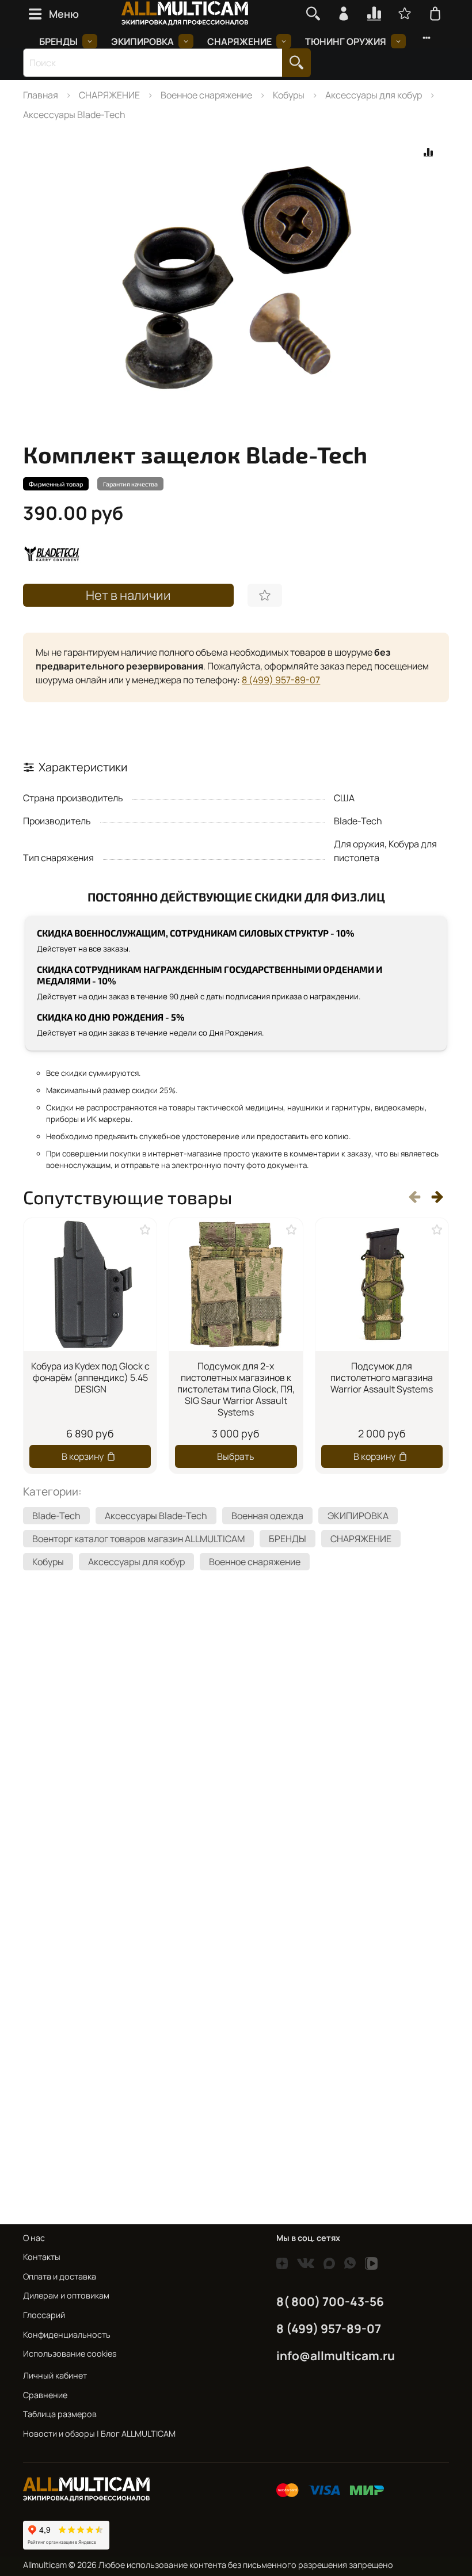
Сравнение (45, 2395)
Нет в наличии (128, 595)
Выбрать (236, 1456)
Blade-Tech (56, 1516)
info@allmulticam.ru (336, 2356)
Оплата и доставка (60, 2276)
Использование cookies (70, 2354)
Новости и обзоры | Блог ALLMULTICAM (99, 2434)
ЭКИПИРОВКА (142, 41)
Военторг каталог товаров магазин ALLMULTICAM (138, 1539)
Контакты (42, 2257)
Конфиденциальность (67, 2335)
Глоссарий (44, 2315)
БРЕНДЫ (58, 41)
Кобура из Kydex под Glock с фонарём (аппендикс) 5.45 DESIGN (90, 1378)
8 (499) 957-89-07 (281, 680)
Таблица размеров (60, 2414)
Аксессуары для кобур (374, 95)
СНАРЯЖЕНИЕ (239, 41)
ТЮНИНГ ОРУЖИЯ (346, 41)
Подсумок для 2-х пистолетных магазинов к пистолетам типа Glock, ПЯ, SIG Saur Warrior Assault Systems (236, 1389)
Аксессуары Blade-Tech (74, 115)
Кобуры (289, 95)
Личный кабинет (55, 2375)
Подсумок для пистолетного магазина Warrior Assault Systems (382, 1378)
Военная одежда (267, 1516)
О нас (34, 2238)
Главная (41, 95)
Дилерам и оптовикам (66, 2295)
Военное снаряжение (206, 95)
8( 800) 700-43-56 (330, 2301)
